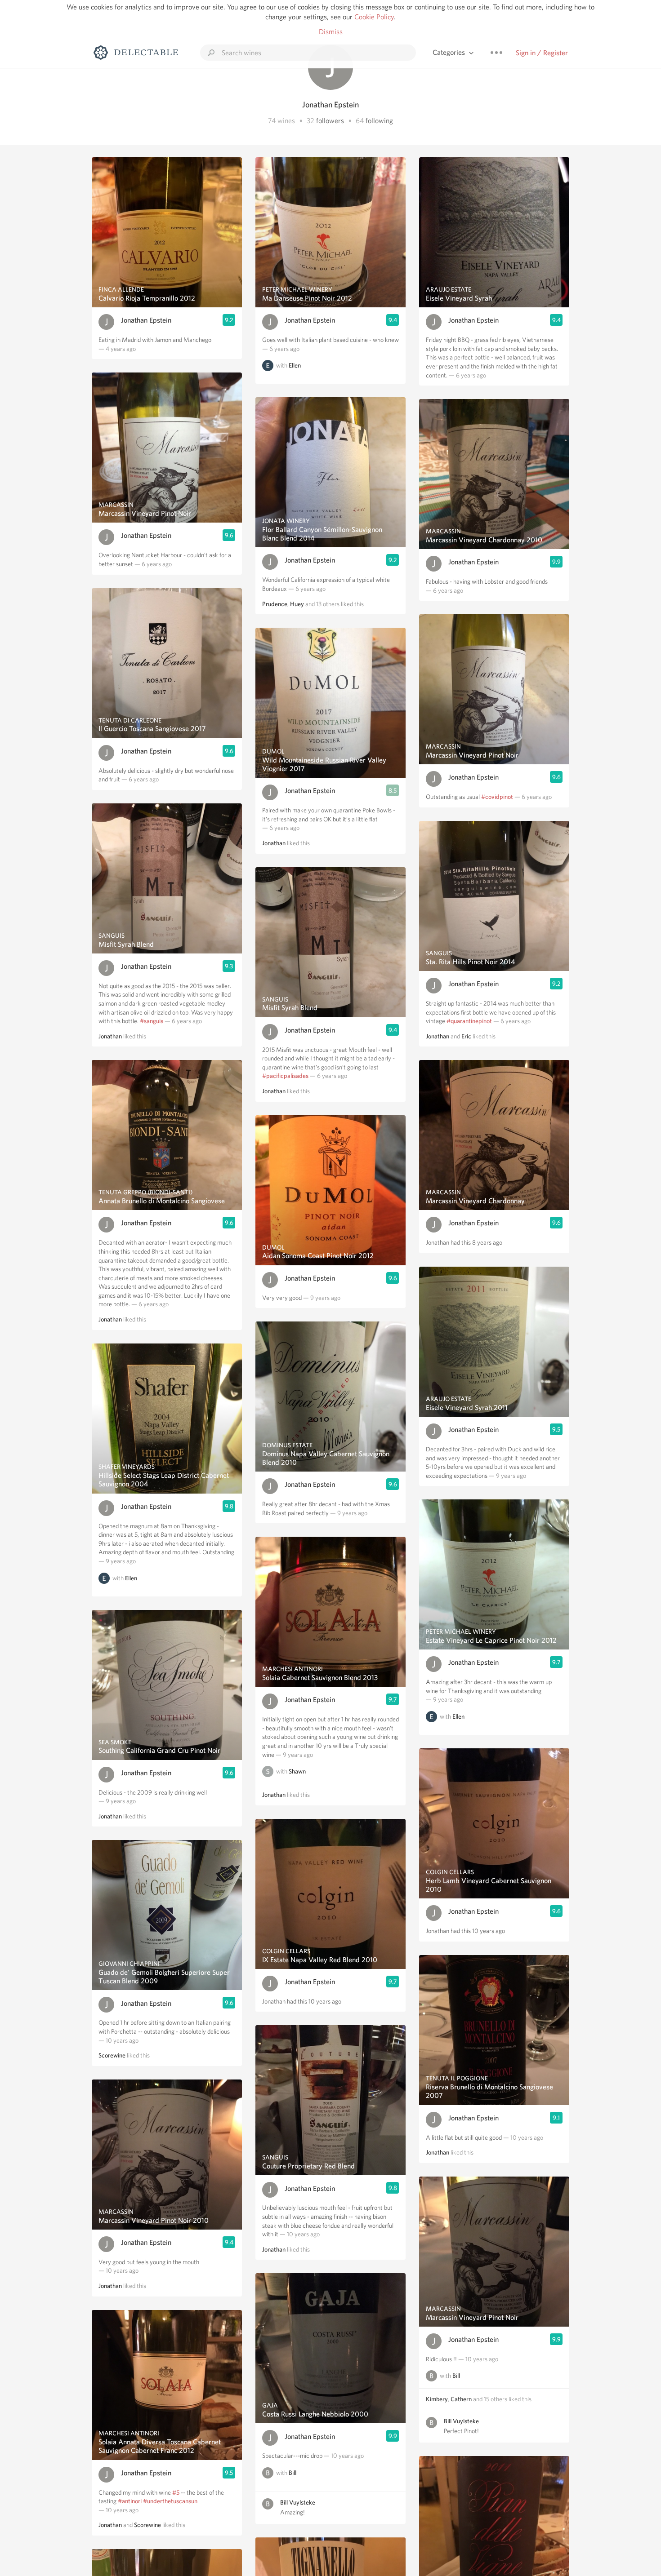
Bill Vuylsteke (298, 2502)
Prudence (275, 604)
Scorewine (112, 2055)
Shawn (297, 1772)
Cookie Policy (374, 17)
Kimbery (437, 2399)
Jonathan (110, 1036)
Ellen (131, 1578)
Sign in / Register (542, 53)
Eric (466, 1036)
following (379, 121)
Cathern (461, 2399)
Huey (297, 604)
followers (330, 121)
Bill (293, 2473)
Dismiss (331, 32)
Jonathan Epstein (146, 320)
